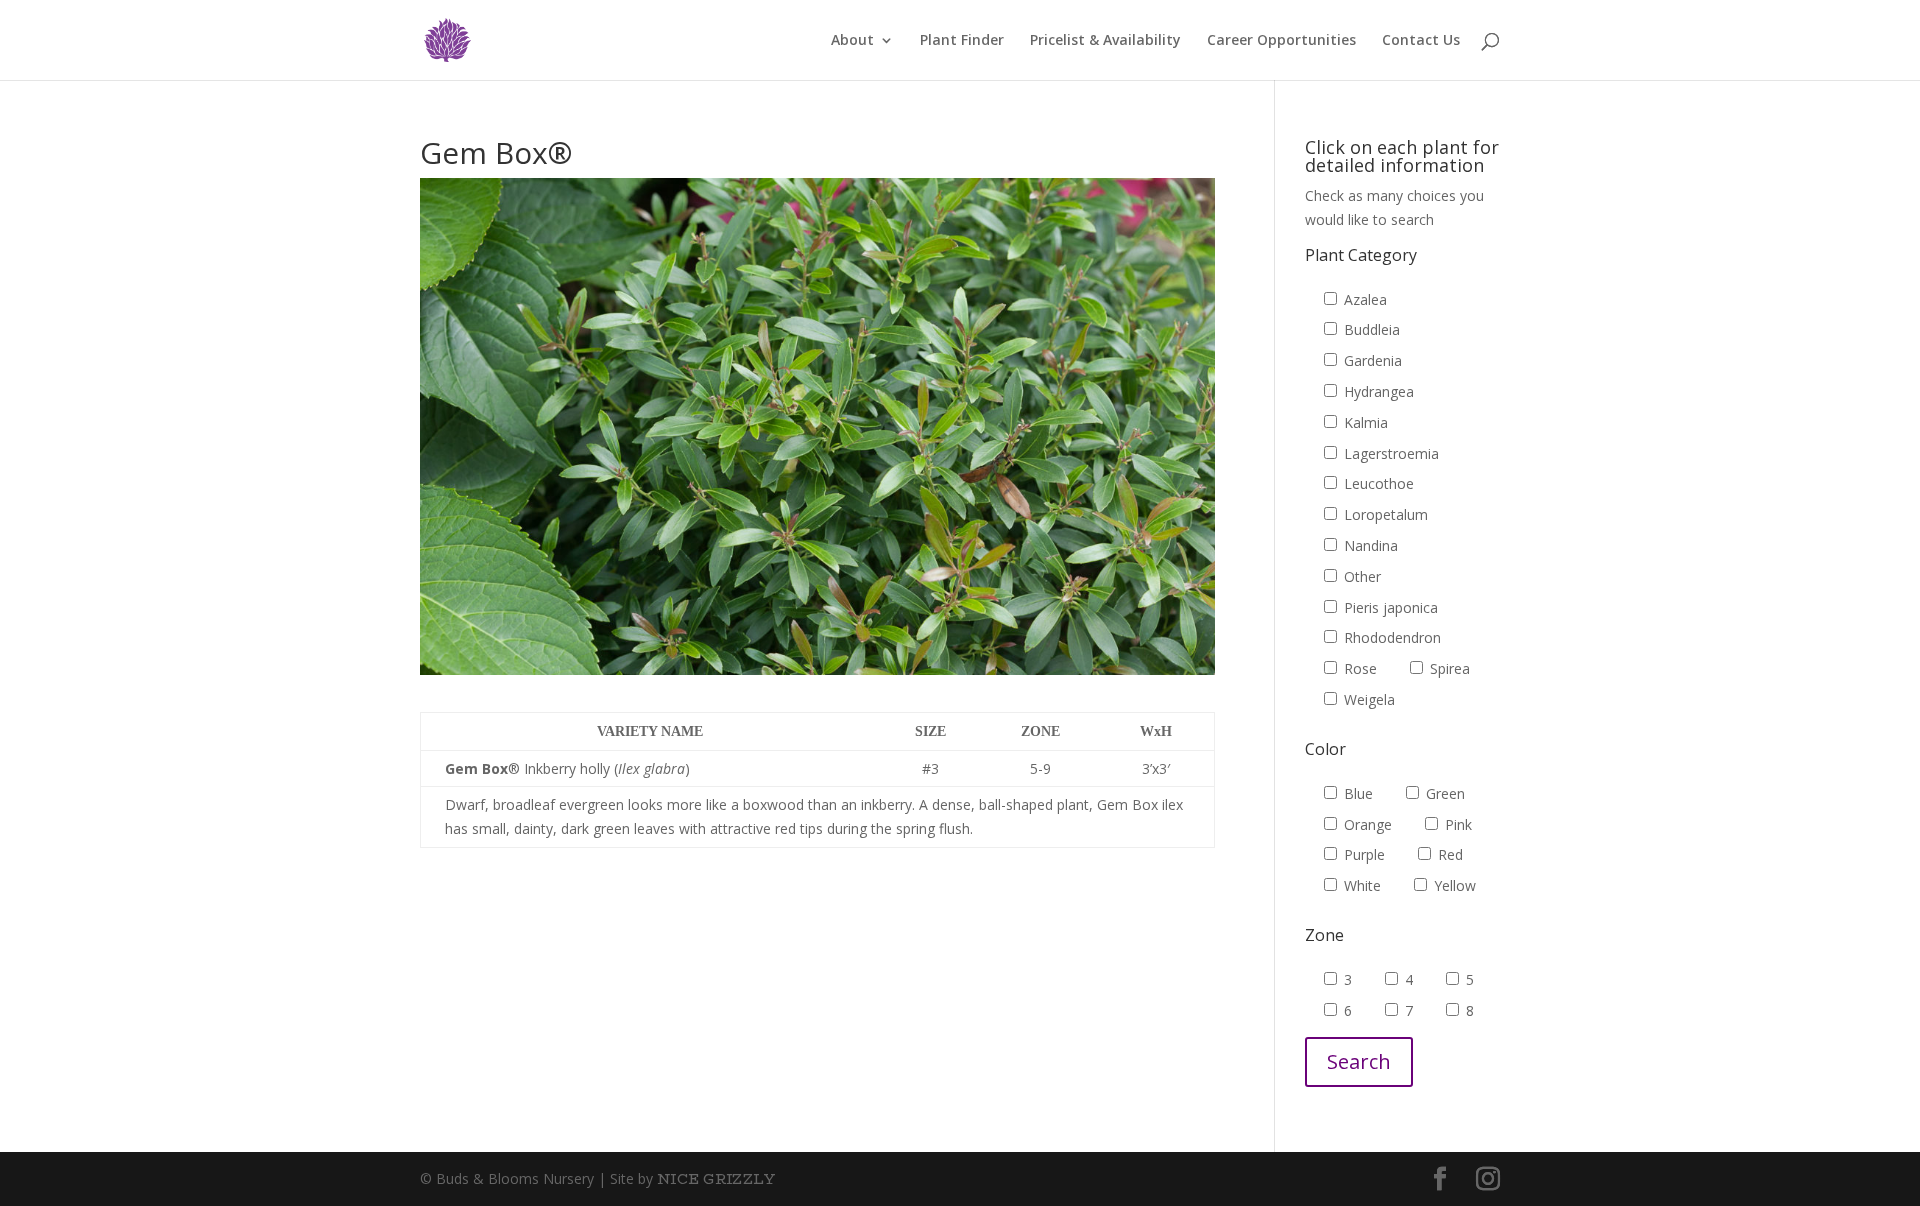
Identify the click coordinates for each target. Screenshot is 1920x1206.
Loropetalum (1384, 514)
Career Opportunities (1281, 41)
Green (1443, 793)
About (852, 41)
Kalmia (1364, 422)
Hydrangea (1377, 391)
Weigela (1367, 699)
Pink (1456, 824)
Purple (1362, 854)
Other (1360, 576)
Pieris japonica (1389, 607)
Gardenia (1371, 360)
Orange (1366, 824)
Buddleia (1370, 329)
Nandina (1369, 545)
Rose (1358, 668)
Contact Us (1421, 41)
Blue (1356, 793)
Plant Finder (962, 41)
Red (1448, 854)
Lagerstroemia (1389, 453)
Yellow (1453, 885)
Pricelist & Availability (1105, 41)
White (1360, 885)
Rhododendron (1390, 637)
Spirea (1448, 668)
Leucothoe (1377, 483)
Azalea (1363, 299)
